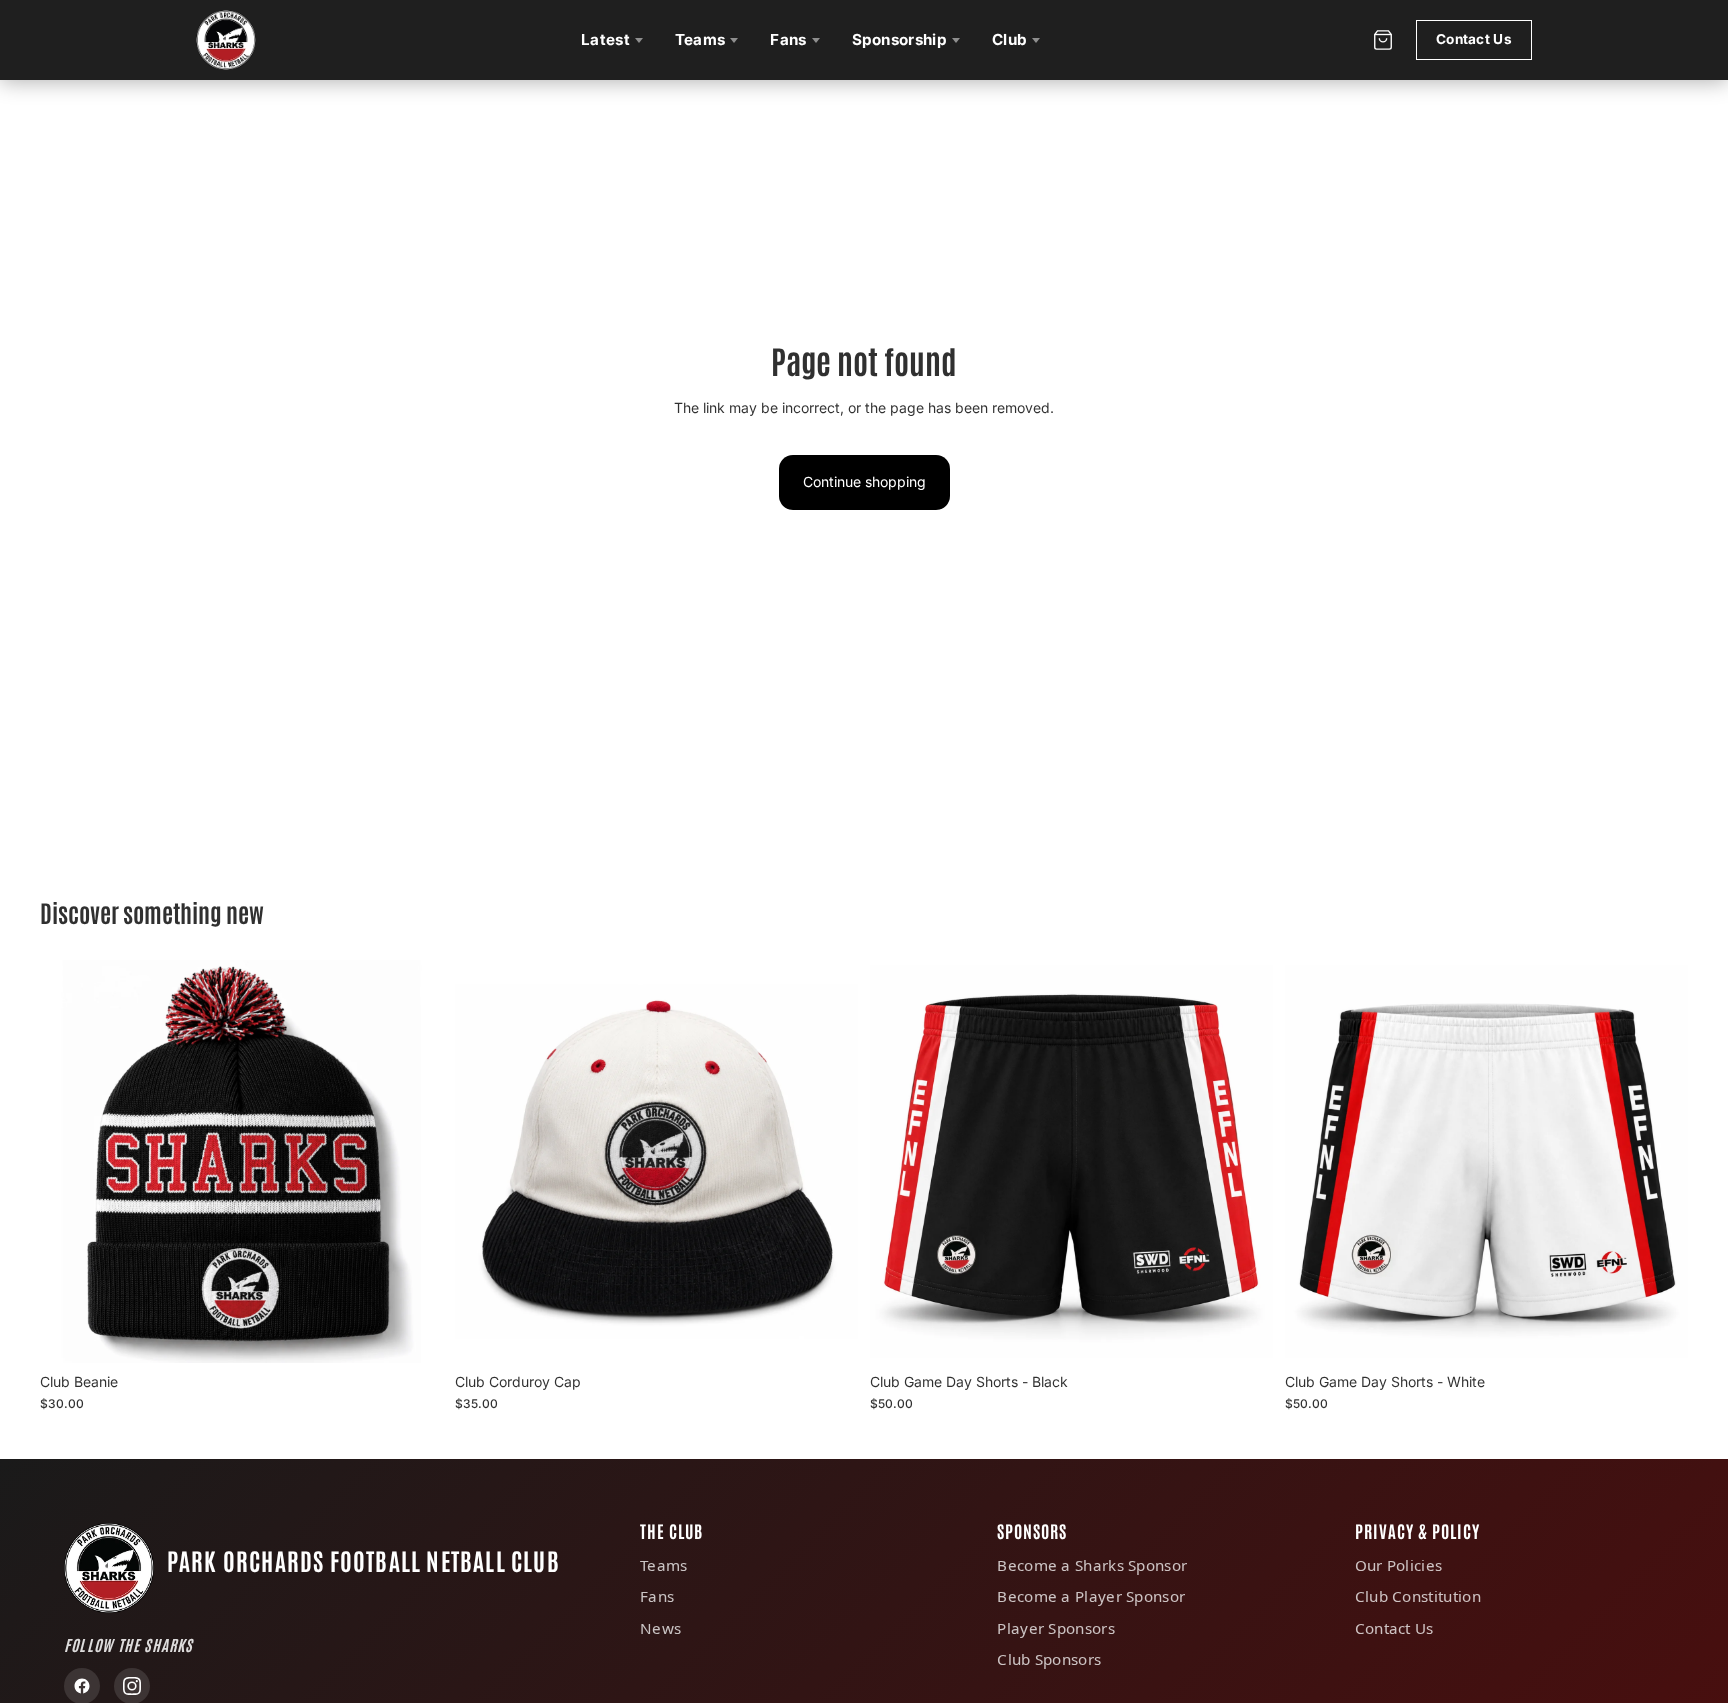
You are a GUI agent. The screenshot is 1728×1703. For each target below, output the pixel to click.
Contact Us (1474, 39)
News (660, 1628)
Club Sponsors (1049, 1659)
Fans (788, 39)
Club (1009, 39)
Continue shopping (864, 481)
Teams (700, 39)
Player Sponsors (1056, 1628)
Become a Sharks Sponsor (1092, 1565)
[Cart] (1382, 40)
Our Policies (1399, 1565)
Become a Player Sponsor (1091, 1596)
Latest (605, 39)
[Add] (412, 1332)
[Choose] (1242, 1332)
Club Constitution (1418, 1596)
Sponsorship (899, 39)
